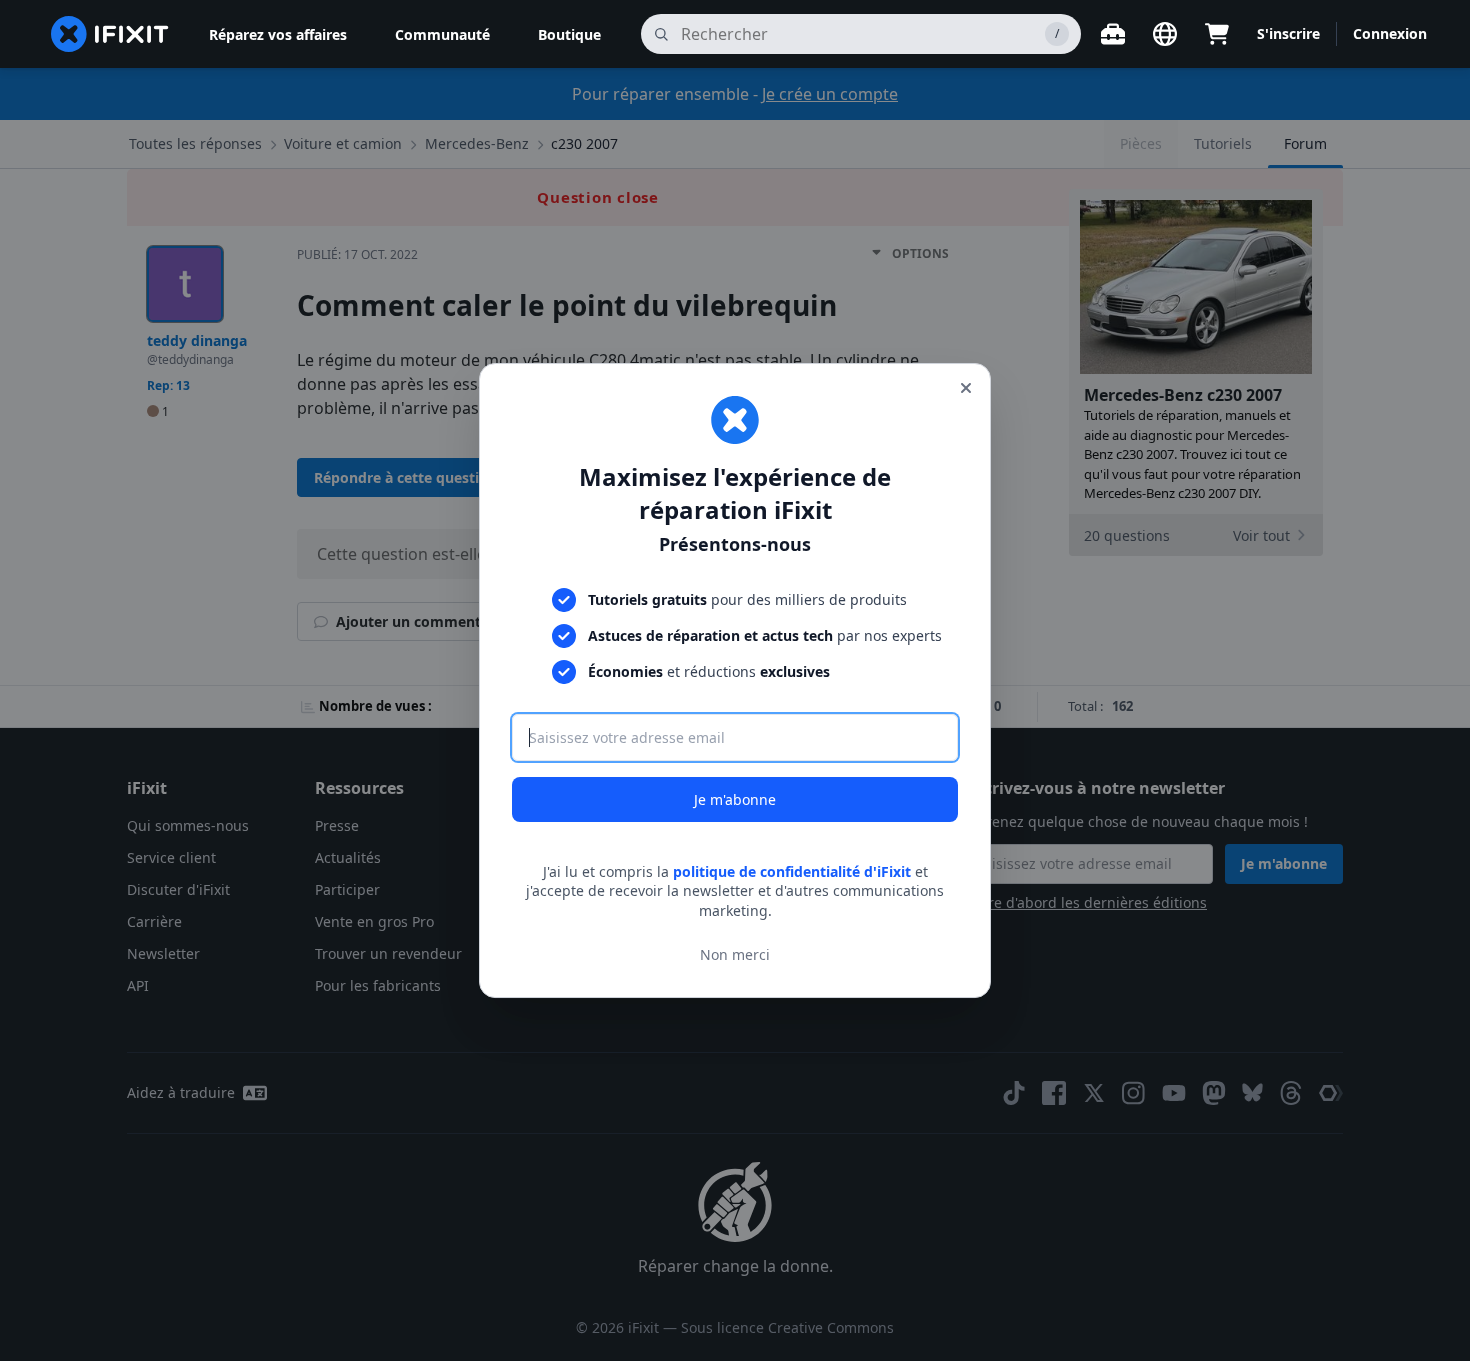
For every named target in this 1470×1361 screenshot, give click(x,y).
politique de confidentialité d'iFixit (792, 871)
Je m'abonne (735, 799)
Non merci (735, 954)
